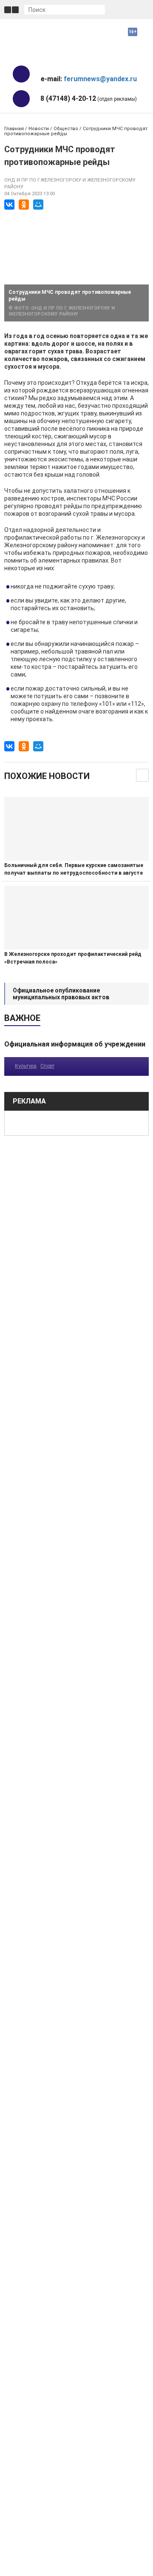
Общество (66, 129)
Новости (39, 129)
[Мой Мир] (38, 205)
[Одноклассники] (24, 205)
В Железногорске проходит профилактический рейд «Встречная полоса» (73, 958)
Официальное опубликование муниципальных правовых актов (61, 994)
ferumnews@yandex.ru (100, 79)
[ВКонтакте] (9, 205)
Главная (14, 129)
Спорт (47, 1066)
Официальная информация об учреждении (75, 1044)
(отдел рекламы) (89, 98)
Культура (26, 1066)
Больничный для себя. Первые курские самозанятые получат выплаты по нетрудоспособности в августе (74, 869)
